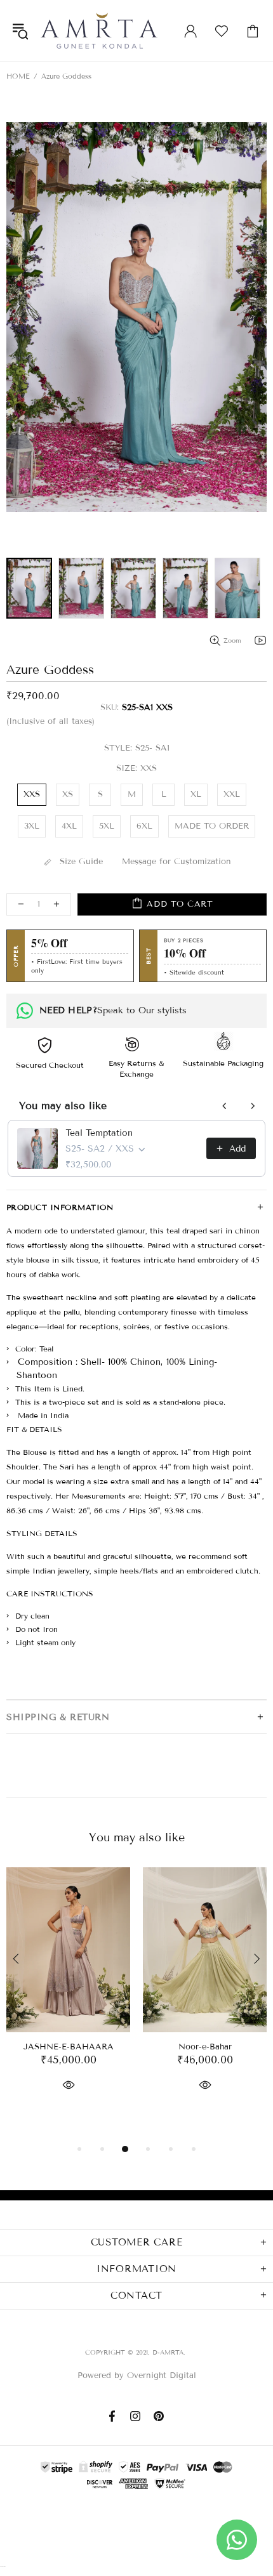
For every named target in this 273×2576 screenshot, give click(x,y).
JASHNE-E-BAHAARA (69, 2047)
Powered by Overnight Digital (137, 2376)
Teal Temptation (99, 1133)
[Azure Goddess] (29, 588)
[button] (136, 317)
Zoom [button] (232, 641)
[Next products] (253, 1106)
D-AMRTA (99, 31)
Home (18, 76)
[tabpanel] (68, 1994)
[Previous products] (225, 1106)
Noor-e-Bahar (205, 2047)
